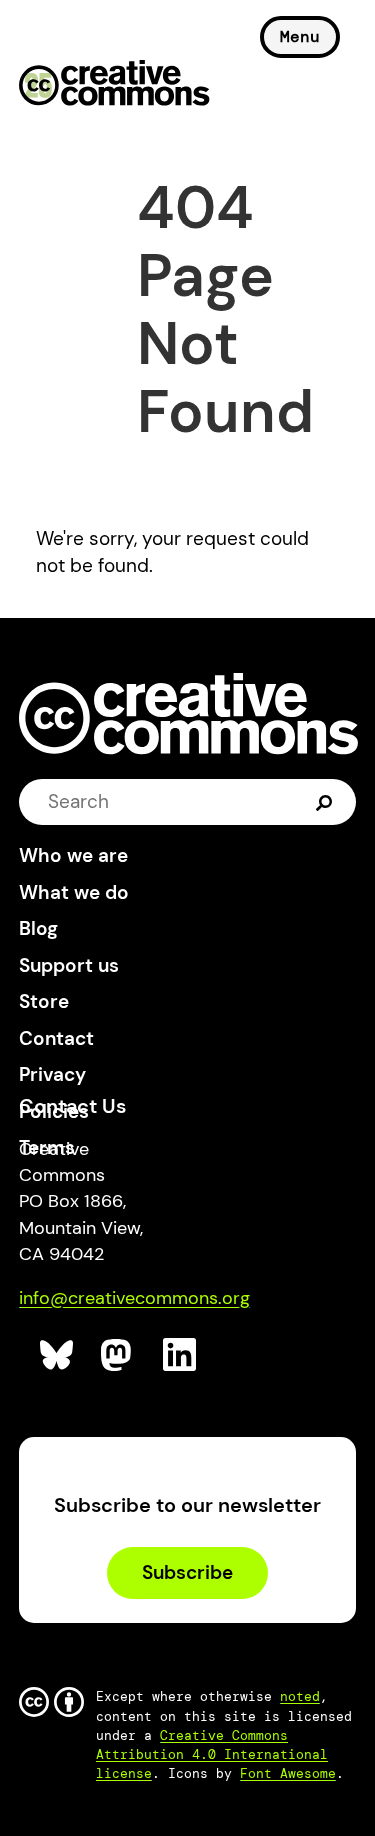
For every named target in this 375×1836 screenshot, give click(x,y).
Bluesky (57, 1355)
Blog (38, 928)
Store (44, 1001)
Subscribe (187, 1572)
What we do (74, 892)
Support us (69, 965)
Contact (56, 1038)
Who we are (73, 855)
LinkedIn (180, 1355)
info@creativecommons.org (134, 1298)
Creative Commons (114, 85)
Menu (300, 36)
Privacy (52, 1074)
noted (300, 1696)
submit (324, 801)
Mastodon (118, 1355)
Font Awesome (288, 1773)
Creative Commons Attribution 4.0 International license (212, 1754)
